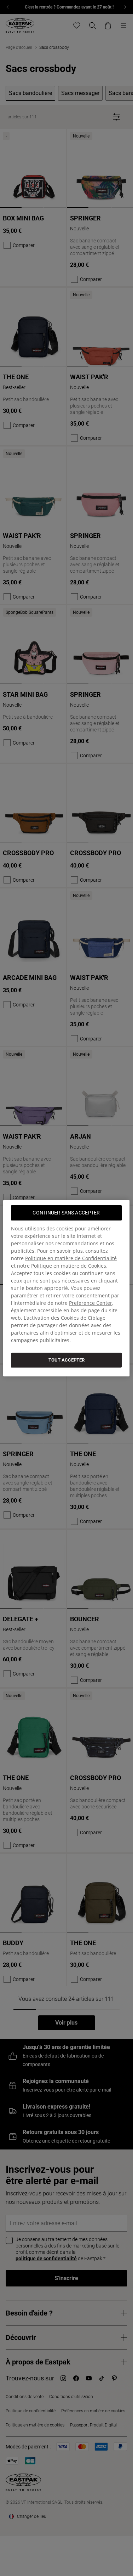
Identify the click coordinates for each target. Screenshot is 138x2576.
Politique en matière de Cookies (69, 1265)
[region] (66, 1288)
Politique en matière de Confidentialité (71, 1258)
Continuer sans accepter (66, 1212)
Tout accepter (67, 1360)
